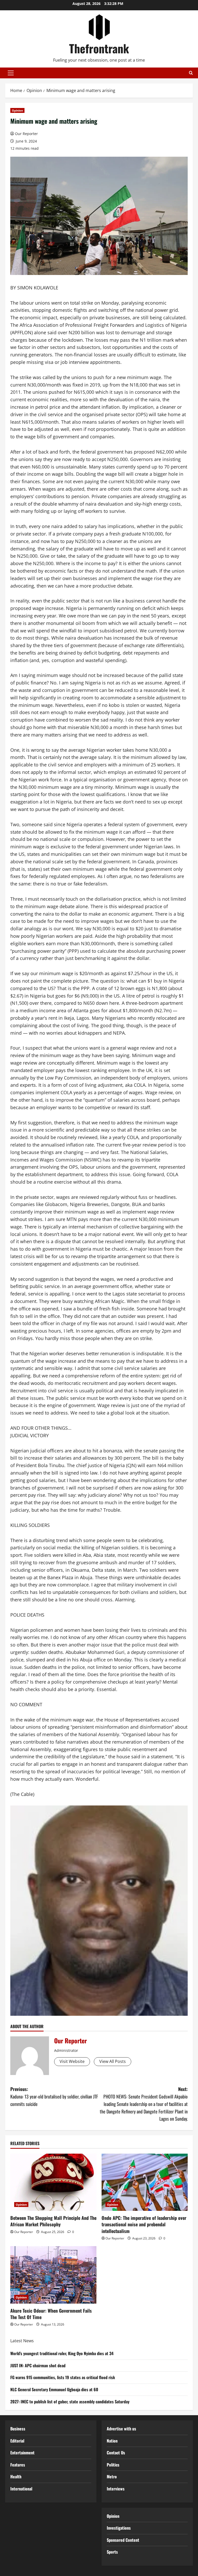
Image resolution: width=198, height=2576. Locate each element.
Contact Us (116, 2453)
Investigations (119, 2528)
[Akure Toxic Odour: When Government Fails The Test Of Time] (53, 2275)
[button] (11, 73)
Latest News (22, 2341)
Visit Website (72, 2061)
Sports (112, 2552)
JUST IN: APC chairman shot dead (38, 2365)
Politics (113, 2465)
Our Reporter (26, 134)
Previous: (54, 2096)
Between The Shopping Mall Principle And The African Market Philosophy (53, 2221)
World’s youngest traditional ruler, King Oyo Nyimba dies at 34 (62, 2353)
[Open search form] (191, 73)
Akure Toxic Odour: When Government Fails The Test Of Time (51, 2314)
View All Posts (113, 2061)
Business (18, 2429)
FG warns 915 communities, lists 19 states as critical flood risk (63, 2377)
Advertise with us (121, 2429)
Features (18, 2465)
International (21, 2489)
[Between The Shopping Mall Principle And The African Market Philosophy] (53, 2182)
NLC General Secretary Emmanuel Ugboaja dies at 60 (54, 2389)
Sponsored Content (123, 2540)
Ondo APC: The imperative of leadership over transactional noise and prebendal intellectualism (144, 2224)
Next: (144, 2104)
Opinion (17, 110)
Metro (112, 2477)
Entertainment (22, 2453)
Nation (112, 2441)
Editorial (17, 2441)
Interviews (116, 2489)
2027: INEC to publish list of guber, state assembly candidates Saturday (70, 2402)
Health (16, 2477)
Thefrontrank (99, 48)
